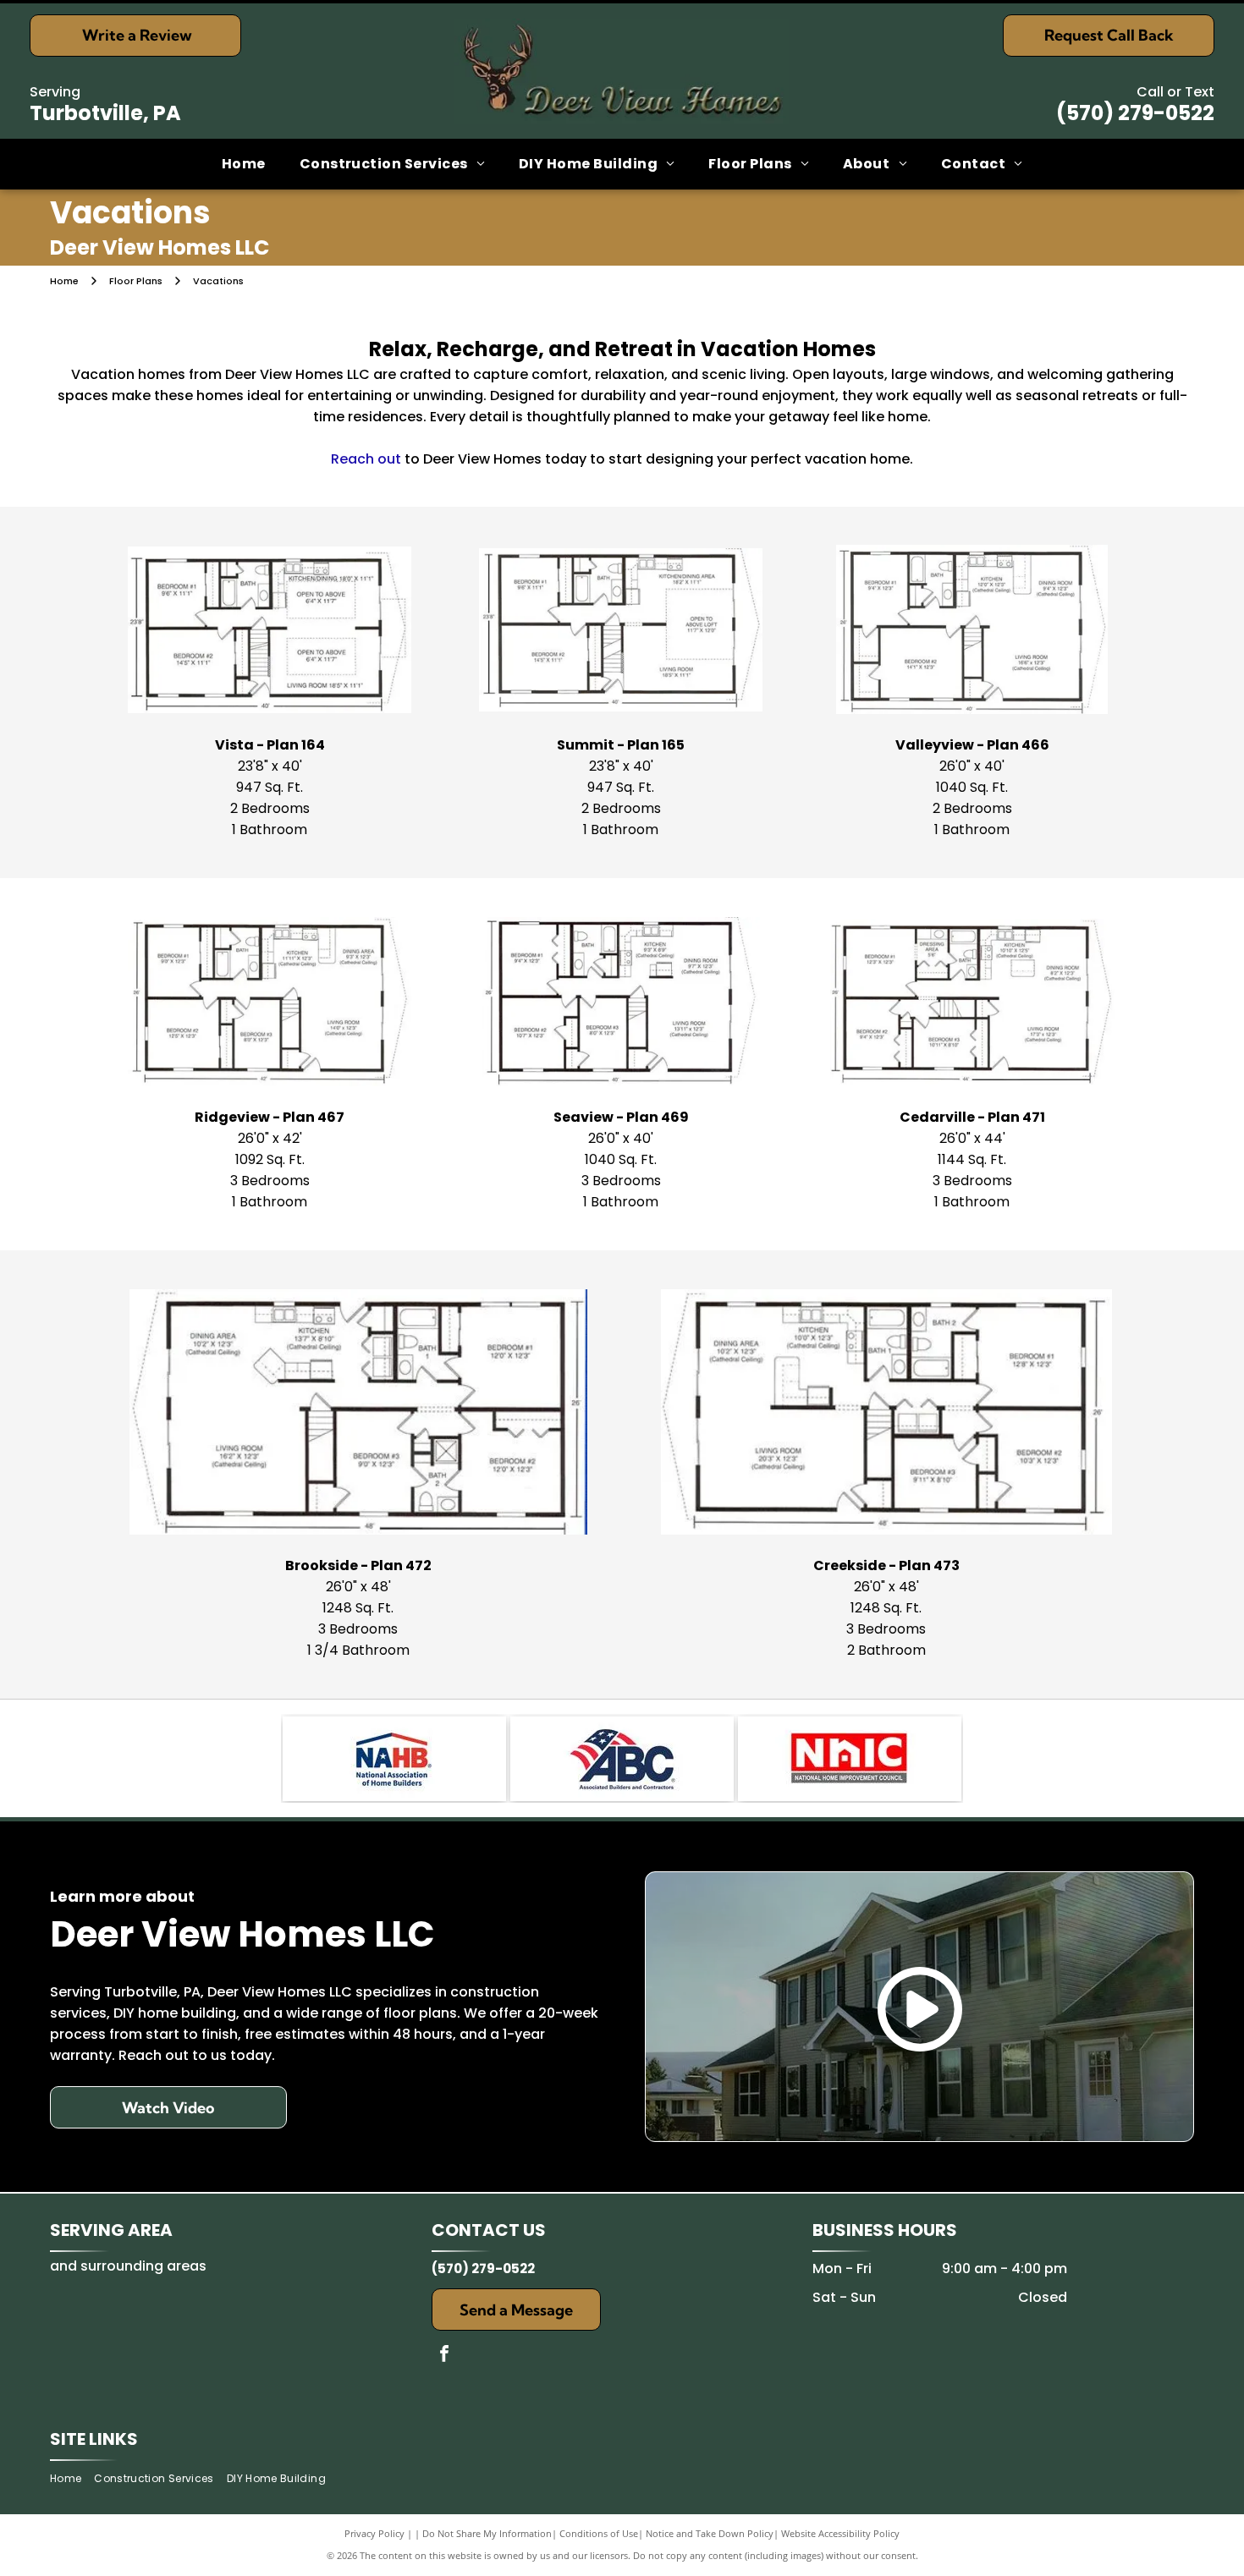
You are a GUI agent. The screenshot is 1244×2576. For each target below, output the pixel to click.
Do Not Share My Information (487, 2533)
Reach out (366, 459)
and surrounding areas (128, 2266)
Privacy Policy (374, 2533)
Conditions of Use (599, 2533)
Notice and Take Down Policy (710, 2533)
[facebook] (444, 2356)
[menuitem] (244, 164)
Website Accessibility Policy (840, 2533)
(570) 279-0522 (1135, 113)
